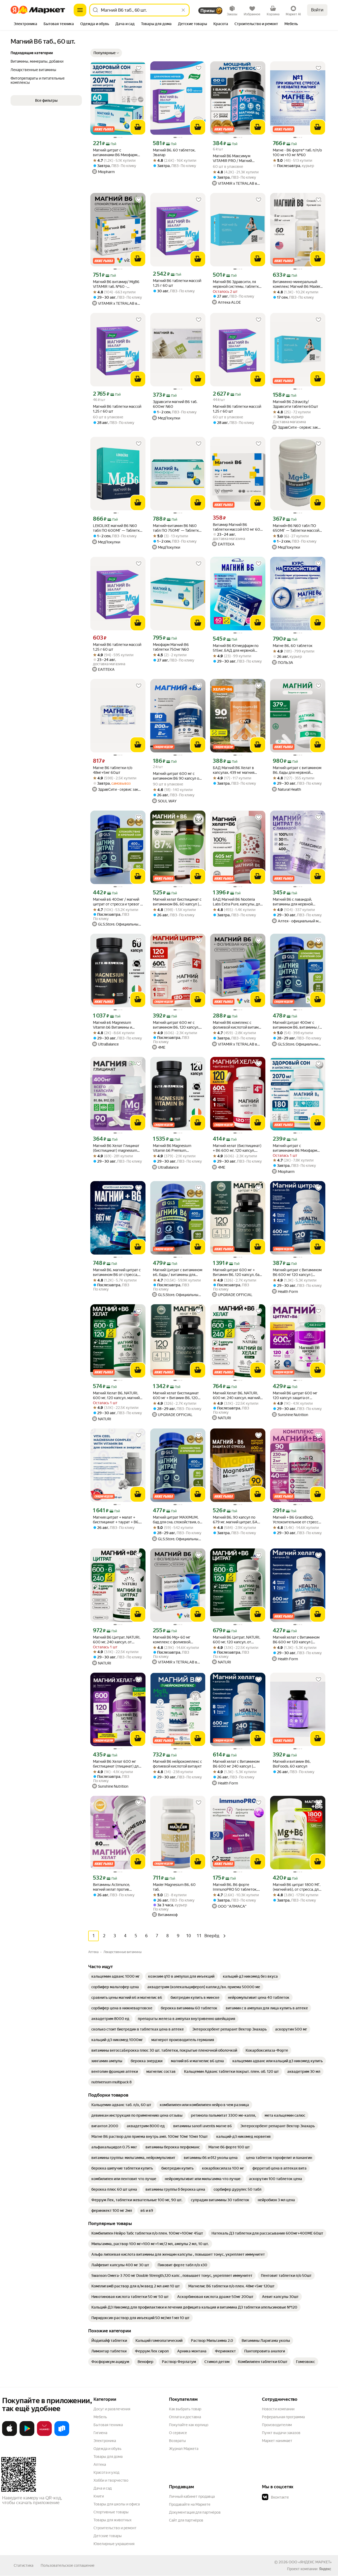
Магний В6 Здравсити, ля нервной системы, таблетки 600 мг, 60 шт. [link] (237, 284)
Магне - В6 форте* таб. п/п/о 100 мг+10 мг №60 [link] (297, 152)
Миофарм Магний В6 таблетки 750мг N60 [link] (171, 647)
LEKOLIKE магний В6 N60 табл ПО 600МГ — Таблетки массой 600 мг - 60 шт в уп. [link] (117, 528)
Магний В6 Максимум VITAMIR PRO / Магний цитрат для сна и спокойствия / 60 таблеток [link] (236, 158)
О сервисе (178, 2433)
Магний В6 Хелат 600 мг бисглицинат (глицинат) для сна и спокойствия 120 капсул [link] (117, 1764)
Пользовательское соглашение (68, 2565)
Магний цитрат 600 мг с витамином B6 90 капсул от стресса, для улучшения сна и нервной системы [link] (177, 776)
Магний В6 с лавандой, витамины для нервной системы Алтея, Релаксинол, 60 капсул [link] (297, 902)
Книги (99, 2496)
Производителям (277, 2425)
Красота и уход (106, 2472)
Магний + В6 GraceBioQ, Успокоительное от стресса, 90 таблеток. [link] (297, 1520)
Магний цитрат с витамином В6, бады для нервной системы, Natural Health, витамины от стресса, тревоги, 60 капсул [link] (297, 770)
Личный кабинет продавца (192, 2496)
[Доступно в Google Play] (27, 2435)
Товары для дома (108, 2457)
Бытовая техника (108, 2425)
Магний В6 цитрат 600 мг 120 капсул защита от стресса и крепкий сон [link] (295, 1396)
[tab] (25, 24)
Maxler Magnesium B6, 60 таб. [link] (174, 1887)
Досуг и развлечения (112, 2409)
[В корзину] (138, 127)
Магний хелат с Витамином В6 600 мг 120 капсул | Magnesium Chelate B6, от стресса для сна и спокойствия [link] (296, 1640)
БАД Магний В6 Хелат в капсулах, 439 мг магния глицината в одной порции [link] (235, 770)
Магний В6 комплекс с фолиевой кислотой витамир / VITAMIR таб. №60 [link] (238, 1025)
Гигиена (100, 2433)
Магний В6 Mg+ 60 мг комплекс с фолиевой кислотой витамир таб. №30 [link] (177, 1640)
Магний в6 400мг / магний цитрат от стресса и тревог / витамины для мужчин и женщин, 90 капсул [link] (117, 902)
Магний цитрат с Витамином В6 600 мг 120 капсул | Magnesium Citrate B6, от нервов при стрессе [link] (297, 1272)
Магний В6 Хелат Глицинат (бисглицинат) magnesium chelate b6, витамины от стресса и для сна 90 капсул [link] (117, 1148)
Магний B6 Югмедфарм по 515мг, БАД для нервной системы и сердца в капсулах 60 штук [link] (238, 648)
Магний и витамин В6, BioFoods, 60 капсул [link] (292, 1764)
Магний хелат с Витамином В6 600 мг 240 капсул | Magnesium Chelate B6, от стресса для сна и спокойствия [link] (236, 1764)
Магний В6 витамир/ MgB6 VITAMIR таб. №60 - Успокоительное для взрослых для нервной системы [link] (116, 284)
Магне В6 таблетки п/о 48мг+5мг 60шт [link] (113, 770)
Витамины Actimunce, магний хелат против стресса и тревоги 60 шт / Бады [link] (115, 1887)
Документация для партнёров (195, 2512)
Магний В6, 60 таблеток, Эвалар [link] (174, 152)
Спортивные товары (111, 2512)
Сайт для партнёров (186, 2520)
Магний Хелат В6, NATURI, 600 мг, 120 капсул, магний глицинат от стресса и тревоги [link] (116, 1396)
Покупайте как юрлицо (189, 2425)
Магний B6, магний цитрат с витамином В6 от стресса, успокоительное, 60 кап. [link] (117, 1272)
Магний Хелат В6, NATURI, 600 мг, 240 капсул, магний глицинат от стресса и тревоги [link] (236, 1396)
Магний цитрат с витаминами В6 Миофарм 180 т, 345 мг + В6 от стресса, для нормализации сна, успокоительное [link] (298, 1148)
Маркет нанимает (277, 2441)
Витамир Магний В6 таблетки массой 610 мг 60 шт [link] (236, 527)
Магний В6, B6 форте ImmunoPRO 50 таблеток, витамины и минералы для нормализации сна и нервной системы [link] (236, 1887)
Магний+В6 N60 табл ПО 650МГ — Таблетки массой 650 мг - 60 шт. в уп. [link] (296, 528)
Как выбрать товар (185, 2409)
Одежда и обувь (107, 2449)
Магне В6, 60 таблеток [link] (293, 646)
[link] (116, 1976)
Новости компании (278, 2409)
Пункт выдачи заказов (281, 2433)
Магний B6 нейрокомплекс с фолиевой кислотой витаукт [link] (177, 1764)
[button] (106, 53)
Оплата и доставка (185, 2417)
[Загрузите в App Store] (10, 2435)
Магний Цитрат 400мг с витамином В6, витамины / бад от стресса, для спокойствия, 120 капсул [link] (296, 1025)
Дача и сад (103, 2488)
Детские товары (108, 2536)
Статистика (24, 2565)
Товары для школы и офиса (117, 2504)
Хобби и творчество (111, 2480)
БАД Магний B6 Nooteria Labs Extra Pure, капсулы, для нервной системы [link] (237, 902)
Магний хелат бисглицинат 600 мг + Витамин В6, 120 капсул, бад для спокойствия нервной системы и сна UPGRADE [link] (177, 1396)
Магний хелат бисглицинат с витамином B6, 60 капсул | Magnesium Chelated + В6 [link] (177, 902)
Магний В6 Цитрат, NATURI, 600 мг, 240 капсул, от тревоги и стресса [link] (117, 1640)
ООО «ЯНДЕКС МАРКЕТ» (310, 2562)
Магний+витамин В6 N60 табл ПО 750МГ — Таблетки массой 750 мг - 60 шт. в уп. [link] (177, 528)
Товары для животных (112, 2520)
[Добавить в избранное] (139, 68)
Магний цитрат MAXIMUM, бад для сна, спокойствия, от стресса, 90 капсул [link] (177, 1520)
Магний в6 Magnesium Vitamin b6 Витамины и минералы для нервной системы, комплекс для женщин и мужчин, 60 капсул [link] (113, 1025)
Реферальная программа (283, 2417)
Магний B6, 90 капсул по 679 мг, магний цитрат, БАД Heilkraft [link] (237, 1520)
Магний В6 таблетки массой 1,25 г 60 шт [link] (177, 283)
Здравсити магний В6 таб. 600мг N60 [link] (175, 404)
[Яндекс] (325, 2569)
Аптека (100, 2464)
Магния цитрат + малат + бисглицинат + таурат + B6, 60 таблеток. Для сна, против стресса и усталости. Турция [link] (117, 1520)
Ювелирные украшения (114, 2544)
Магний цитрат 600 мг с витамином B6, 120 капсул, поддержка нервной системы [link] (176, 1025)
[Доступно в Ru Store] (62, 2435)
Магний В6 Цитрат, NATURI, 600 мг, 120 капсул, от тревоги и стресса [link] (236, 1640)
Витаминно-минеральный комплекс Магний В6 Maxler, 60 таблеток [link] (297, 284)
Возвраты (177, 2441)
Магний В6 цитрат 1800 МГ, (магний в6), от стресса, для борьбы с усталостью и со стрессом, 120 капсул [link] (297, 1887)
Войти (317, 10)
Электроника (105, 2441)
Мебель (100, 2417)
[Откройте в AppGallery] (44, 2435)
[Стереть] (183, 10)
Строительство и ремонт (115, 2528)
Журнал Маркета (184, 2449)
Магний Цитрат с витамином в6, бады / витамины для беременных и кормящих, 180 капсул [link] (178, 1272)
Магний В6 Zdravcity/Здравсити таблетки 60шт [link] (295, 404)
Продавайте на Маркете (190, 2504)
